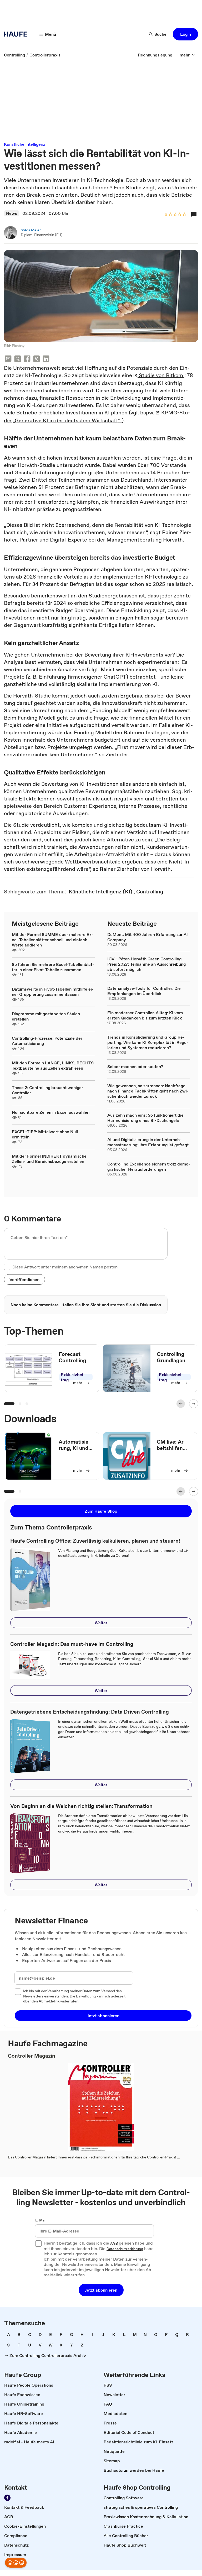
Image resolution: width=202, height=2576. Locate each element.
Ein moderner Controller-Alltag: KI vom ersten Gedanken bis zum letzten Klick (145, 1015)
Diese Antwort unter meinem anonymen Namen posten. (65, 1267)
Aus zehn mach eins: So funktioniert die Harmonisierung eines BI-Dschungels (145, 1118)
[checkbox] (7, 1267)
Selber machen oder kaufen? (135, 1066)
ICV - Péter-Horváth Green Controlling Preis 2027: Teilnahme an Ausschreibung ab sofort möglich (147, 964)
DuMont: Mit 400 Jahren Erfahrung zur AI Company (148, 937)
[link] (14, 55)
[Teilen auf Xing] (37, 359)
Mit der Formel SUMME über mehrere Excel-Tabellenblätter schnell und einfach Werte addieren (53, 940)
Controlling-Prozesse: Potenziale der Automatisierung (47, 1041)
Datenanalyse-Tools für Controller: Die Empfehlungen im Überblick (144, 991)
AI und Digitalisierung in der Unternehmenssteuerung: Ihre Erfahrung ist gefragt (148, 1142)
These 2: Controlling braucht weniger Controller (47, 1090)
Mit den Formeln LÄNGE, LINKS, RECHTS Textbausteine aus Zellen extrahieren (53, 1065)
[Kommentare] (194, 214)
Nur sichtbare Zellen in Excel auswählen (51, 1112)
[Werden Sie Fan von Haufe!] (7, 2498)
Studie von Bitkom (161, 375)
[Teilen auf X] (18, 359)
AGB (114, 2244)
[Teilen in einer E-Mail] (8, 359)
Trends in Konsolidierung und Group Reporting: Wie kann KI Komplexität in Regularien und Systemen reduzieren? (148, 1042)
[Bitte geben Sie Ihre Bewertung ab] (184, 215)
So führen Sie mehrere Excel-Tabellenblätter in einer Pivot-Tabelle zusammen (53, 967)
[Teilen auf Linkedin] (46, 359)
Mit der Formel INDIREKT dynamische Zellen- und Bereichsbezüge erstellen (49, 1159)
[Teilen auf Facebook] (27, 359)
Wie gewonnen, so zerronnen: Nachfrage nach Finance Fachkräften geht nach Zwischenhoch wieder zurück (148, 1091)
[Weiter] (194, 1404)
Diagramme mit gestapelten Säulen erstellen (46, 1016)
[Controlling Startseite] (17, 34)
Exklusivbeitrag (73, 1377)
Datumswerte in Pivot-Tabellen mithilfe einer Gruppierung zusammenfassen (53, 992)
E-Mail (41, 2220)
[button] (185, 34)
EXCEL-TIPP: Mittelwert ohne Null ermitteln (45, 1134)
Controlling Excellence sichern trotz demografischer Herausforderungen (149, 1167)
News (12, 213)
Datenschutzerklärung (125, 2249)
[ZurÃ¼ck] (181, 1404)
